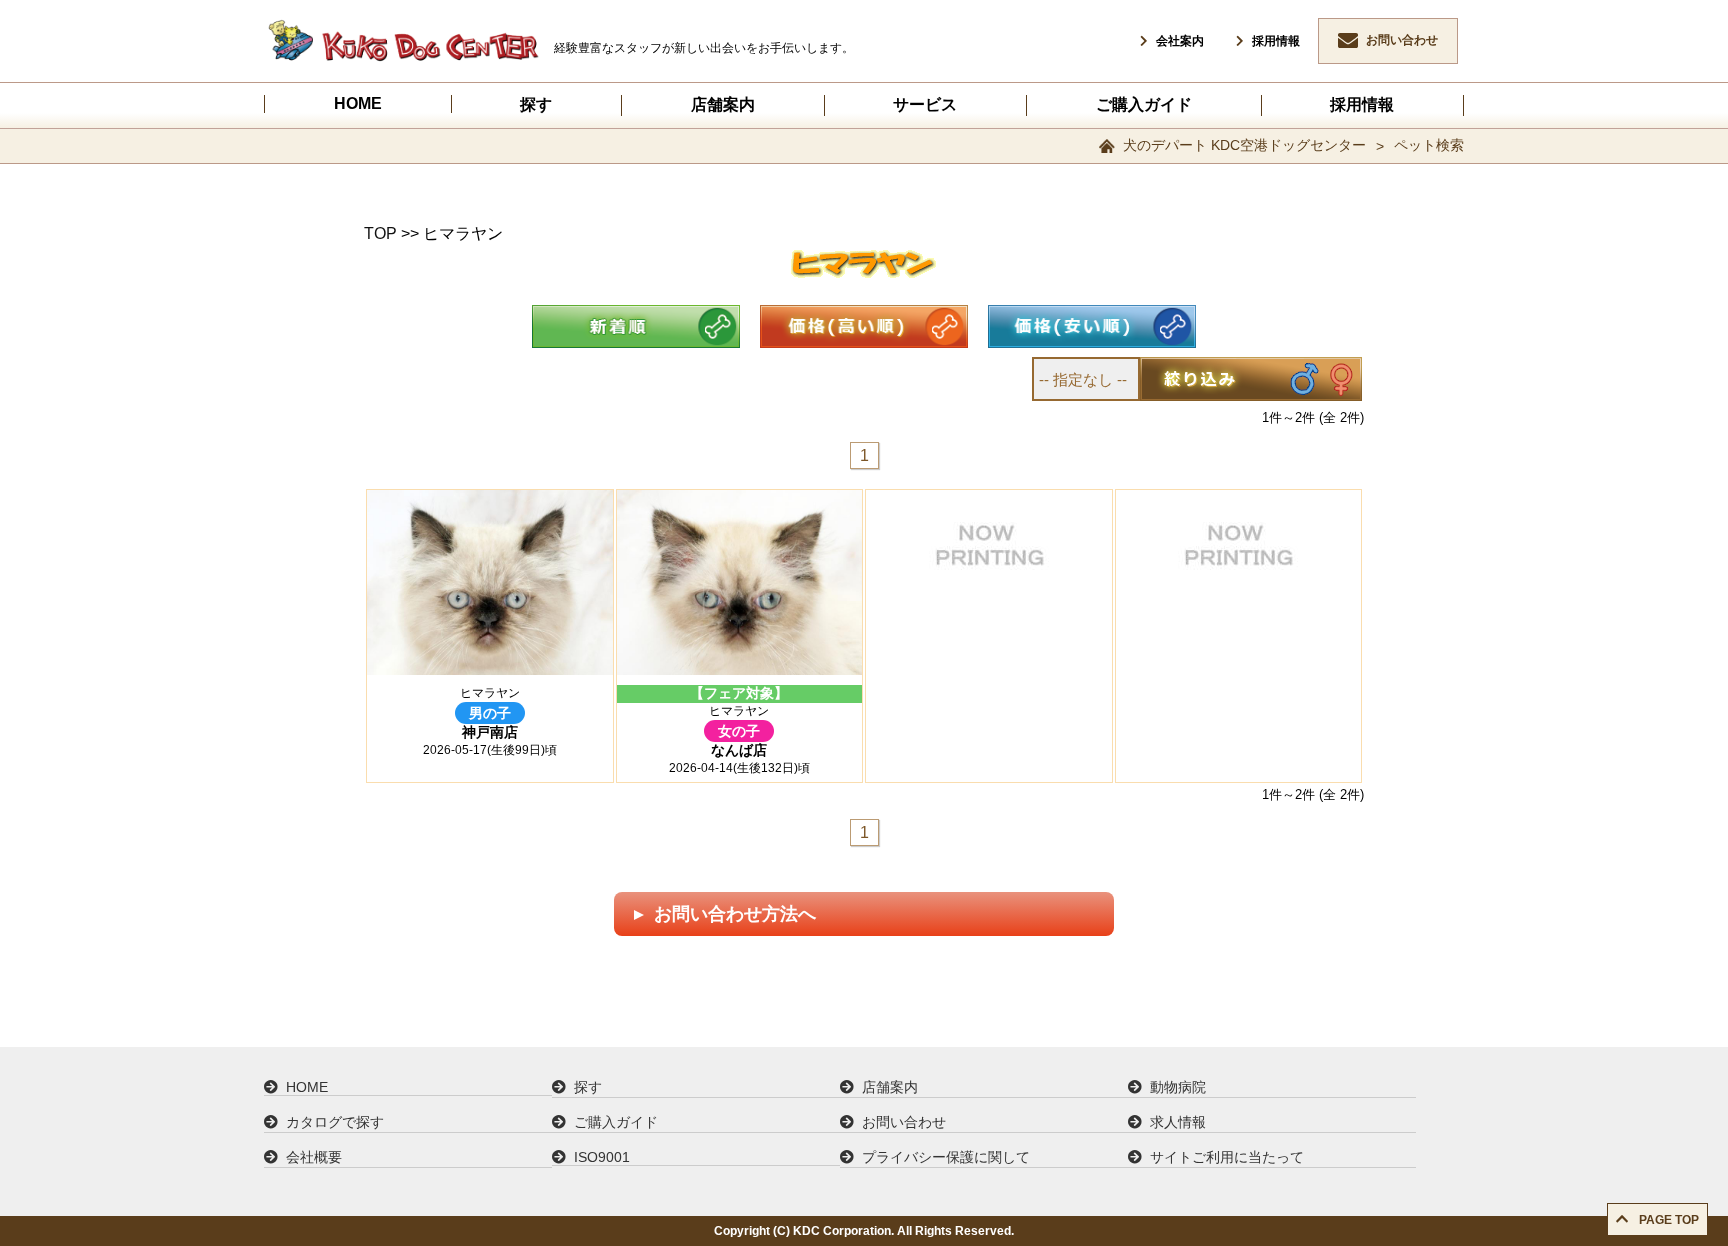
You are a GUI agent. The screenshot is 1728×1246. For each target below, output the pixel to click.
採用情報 (1276, 41)
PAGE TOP (1667, 1220)
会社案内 (1180, 41)
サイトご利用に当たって (1227, 1157)
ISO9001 (602, 1157)
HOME (358, 103)
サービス (925, 104)
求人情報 (1178, 1122)
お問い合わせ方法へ (732, 914)
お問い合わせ (1402, 40)
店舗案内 (723, 104)
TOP (380, 233)
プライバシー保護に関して (946, 1157)
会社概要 (314, 1157)
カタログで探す (335, 1122)
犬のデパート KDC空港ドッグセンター (1244, 145)
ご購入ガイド (1144, 104)
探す (536, 104)
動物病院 (1178, 1087)
